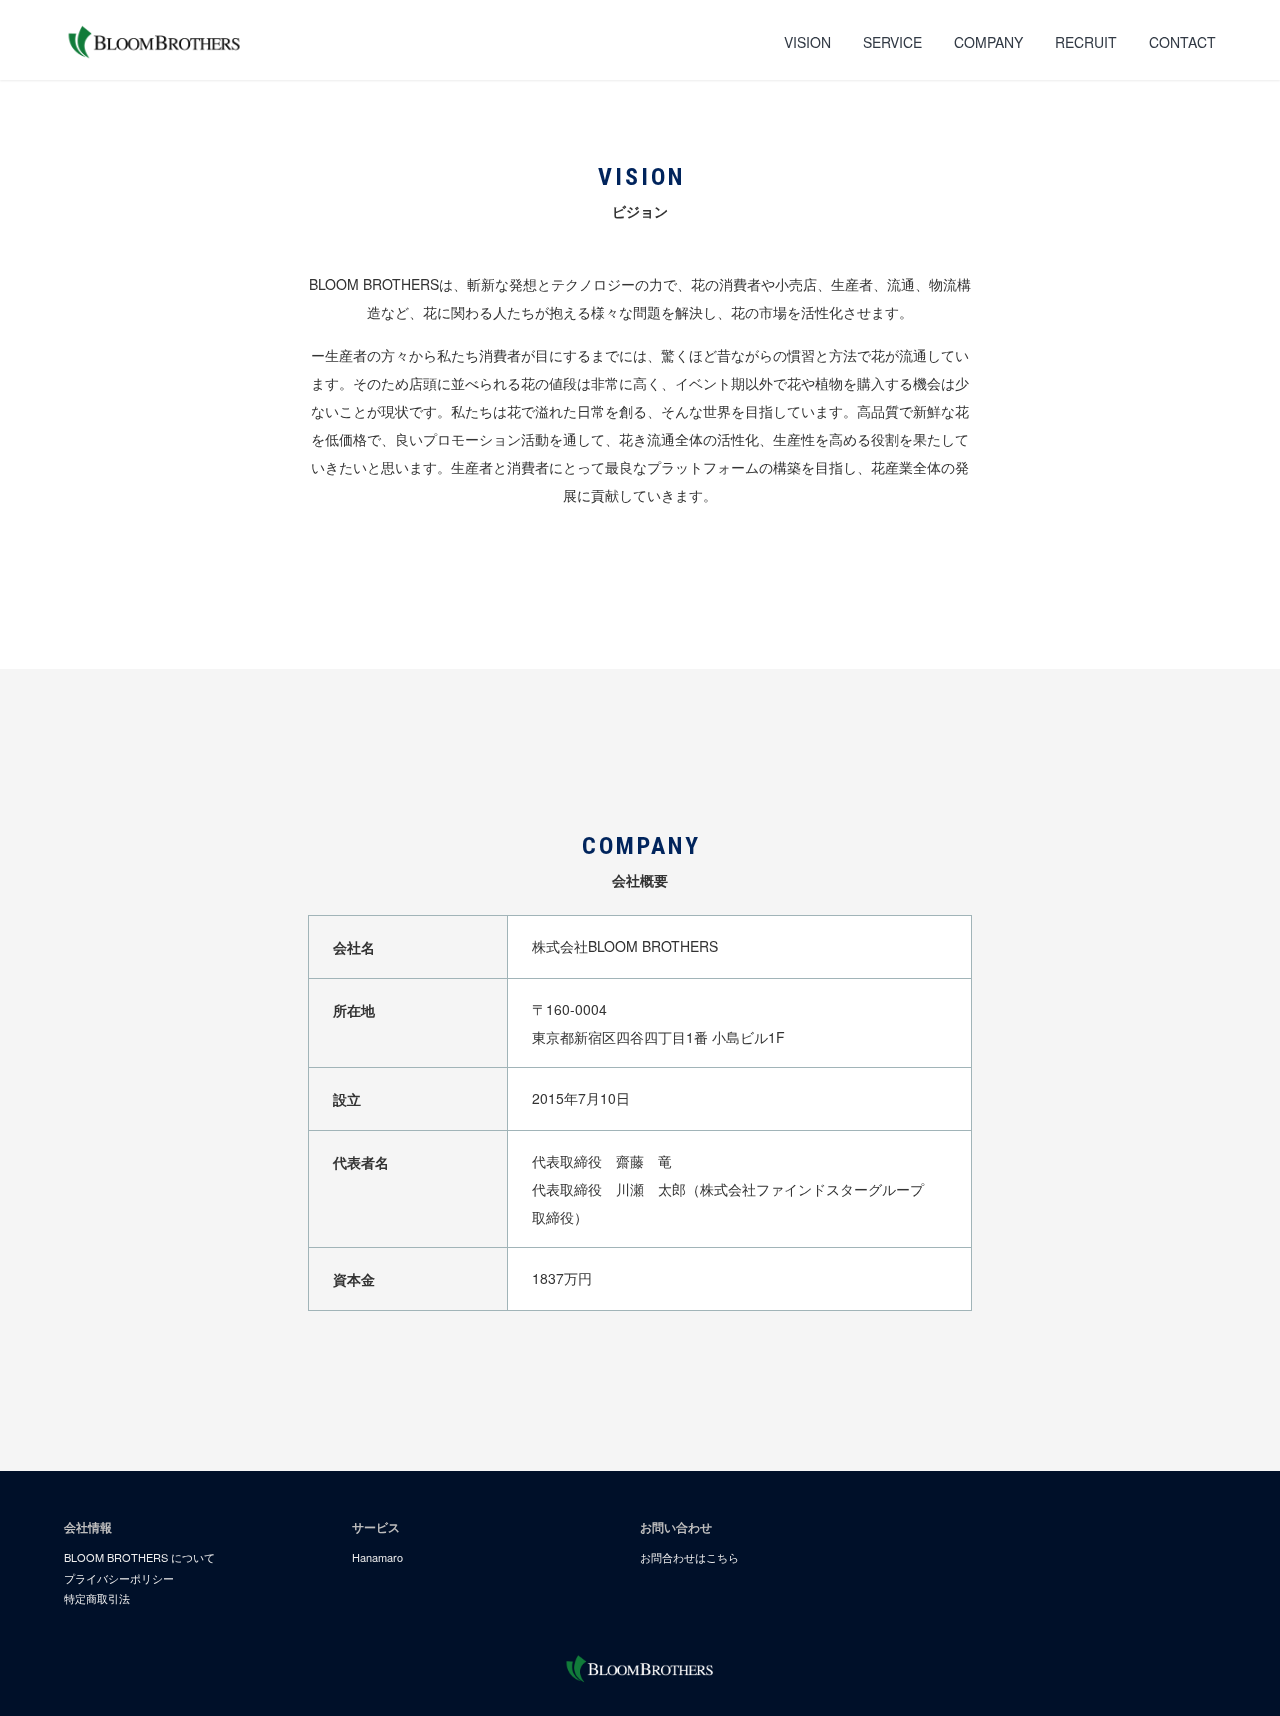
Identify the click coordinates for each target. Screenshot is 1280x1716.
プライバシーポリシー (119, 1578)
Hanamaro (377, 1557)
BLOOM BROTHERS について (139, 1557)
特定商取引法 (97, 1598)
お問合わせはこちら (689, 1557)
